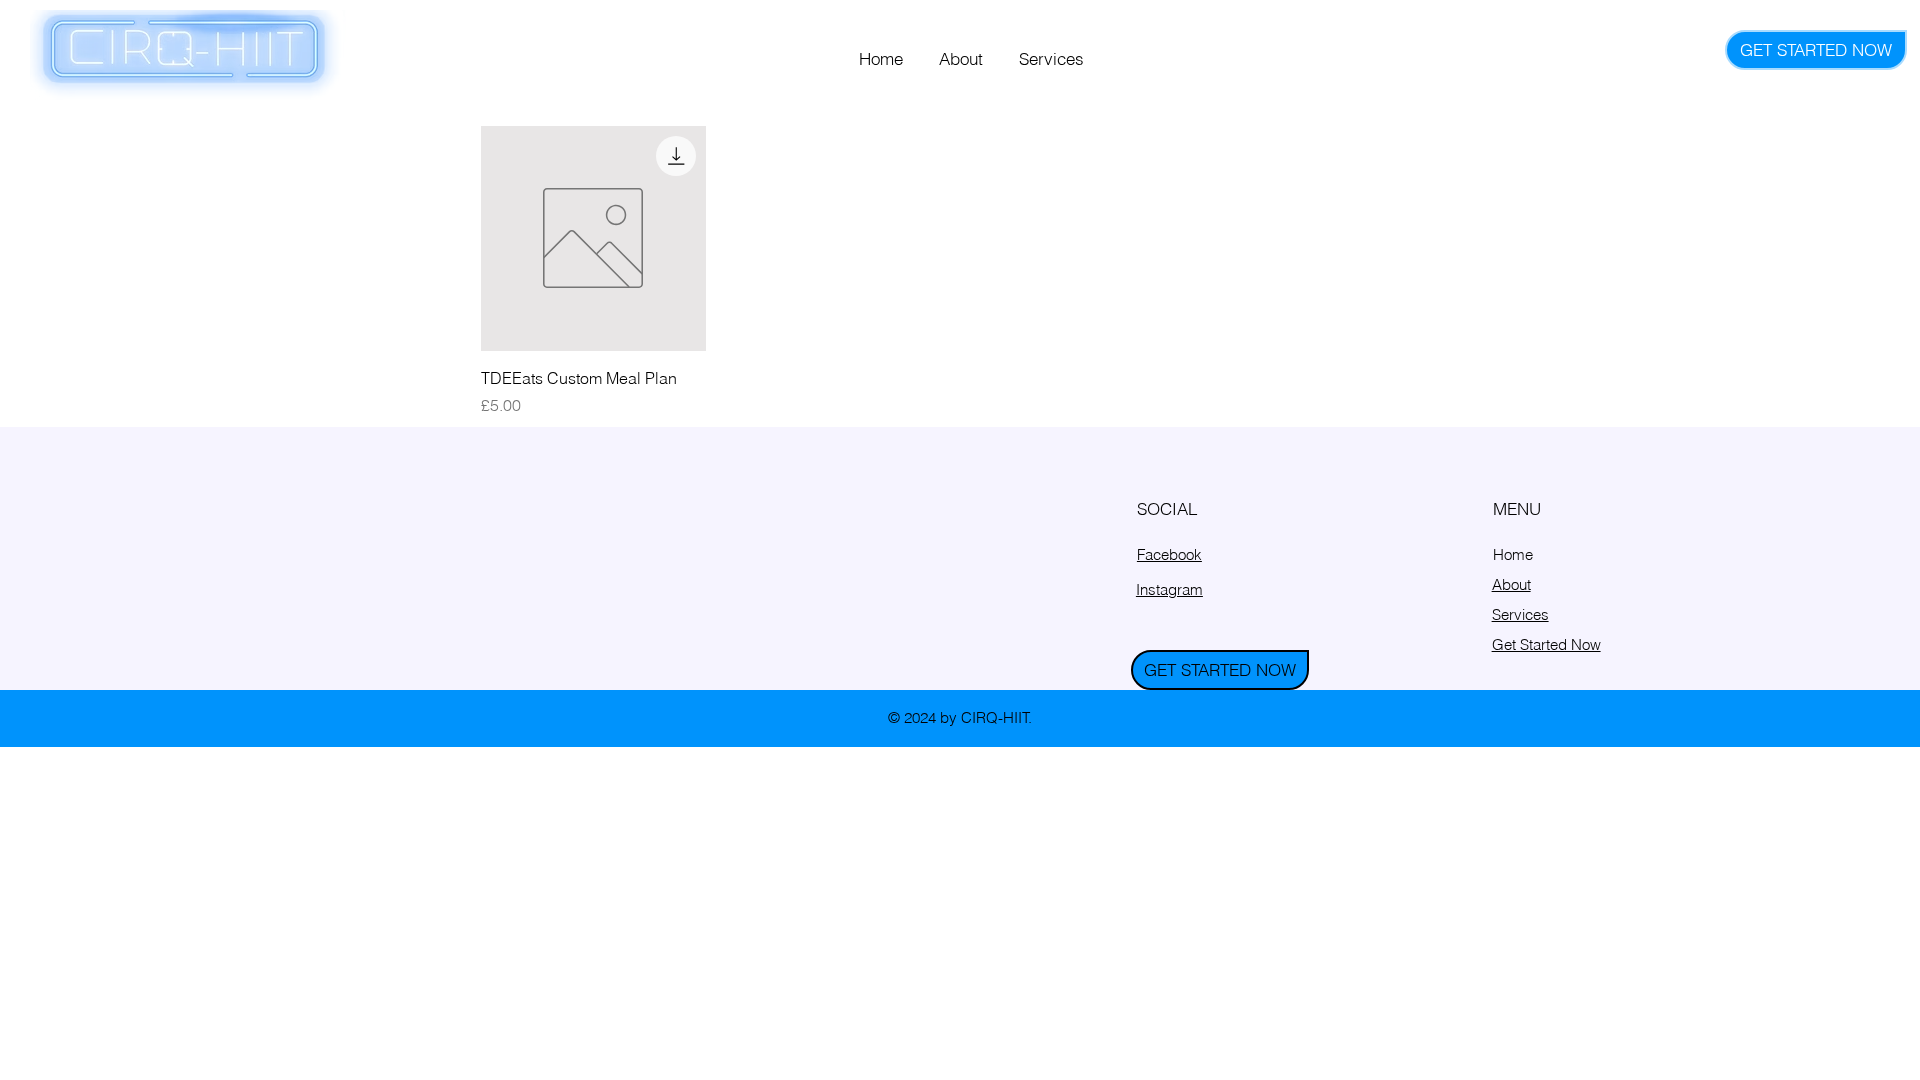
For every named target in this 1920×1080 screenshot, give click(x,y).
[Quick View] (593, 238)
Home (1513, 554)
